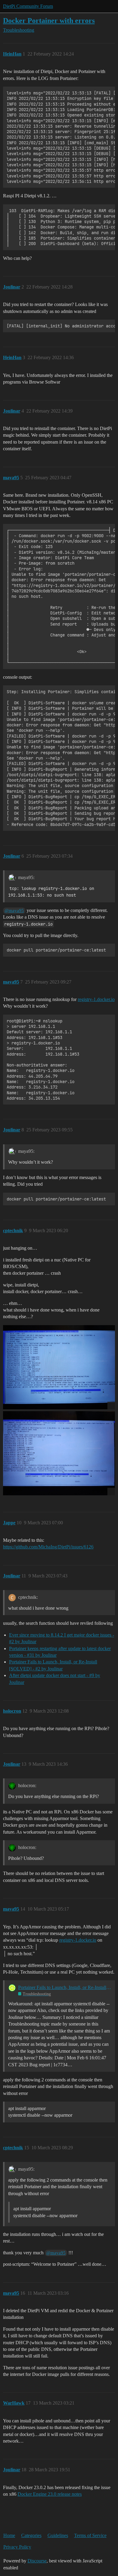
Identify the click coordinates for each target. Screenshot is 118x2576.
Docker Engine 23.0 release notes (50, 2494)
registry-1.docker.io (96, 999)
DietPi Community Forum (28, 6)
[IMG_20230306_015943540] (59, 1367)
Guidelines (58, 2535)
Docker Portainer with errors (49, 20)
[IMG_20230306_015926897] (59, 1453)
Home (9, 2535)
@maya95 (14, 910)
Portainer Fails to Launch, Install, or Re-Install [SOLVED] (65, 1987)
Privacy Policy (17, 2547)
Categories (31, 2535)
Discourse (37, 2561)
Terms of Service (90, 2535)
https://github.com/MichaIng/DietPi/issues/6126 (48, 1547)
